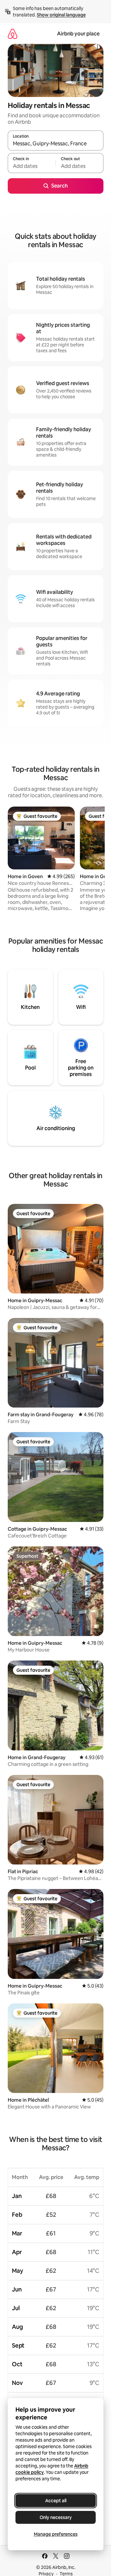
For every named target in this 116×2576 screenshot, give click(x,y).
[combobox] (56, 143)
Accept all (56, 2501)
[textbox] (32, 166)
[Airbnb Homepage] (13, 34)
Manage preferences (56, 2534)
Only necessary (56, 2517)
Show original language (61, 15)
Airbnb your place (78, 34)
